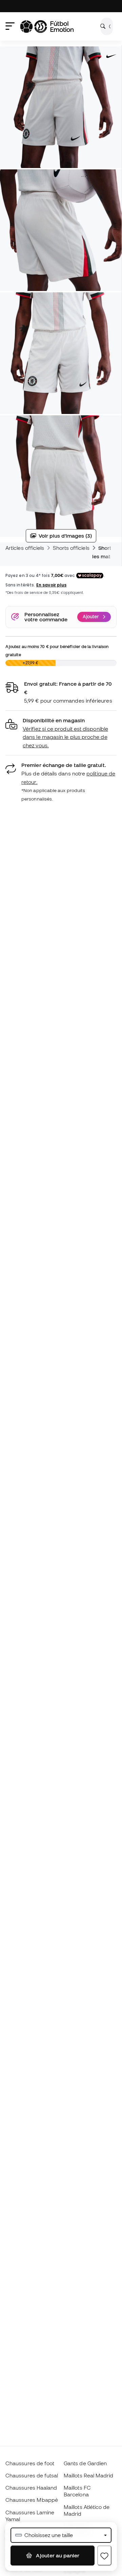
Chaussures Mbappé (32, 2500)
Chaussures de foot (30, 2463)
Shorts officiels (71, 548)
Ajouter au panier (57, 2555)
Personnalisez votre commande (46, 617)
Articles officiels (25, 548)
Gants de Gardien (85, 2463)
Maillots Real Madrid (89, 2475)
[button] (61, 733)
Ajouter (91, 617)
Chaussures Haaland (31, 2488)
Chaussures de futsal (32, 2475)
